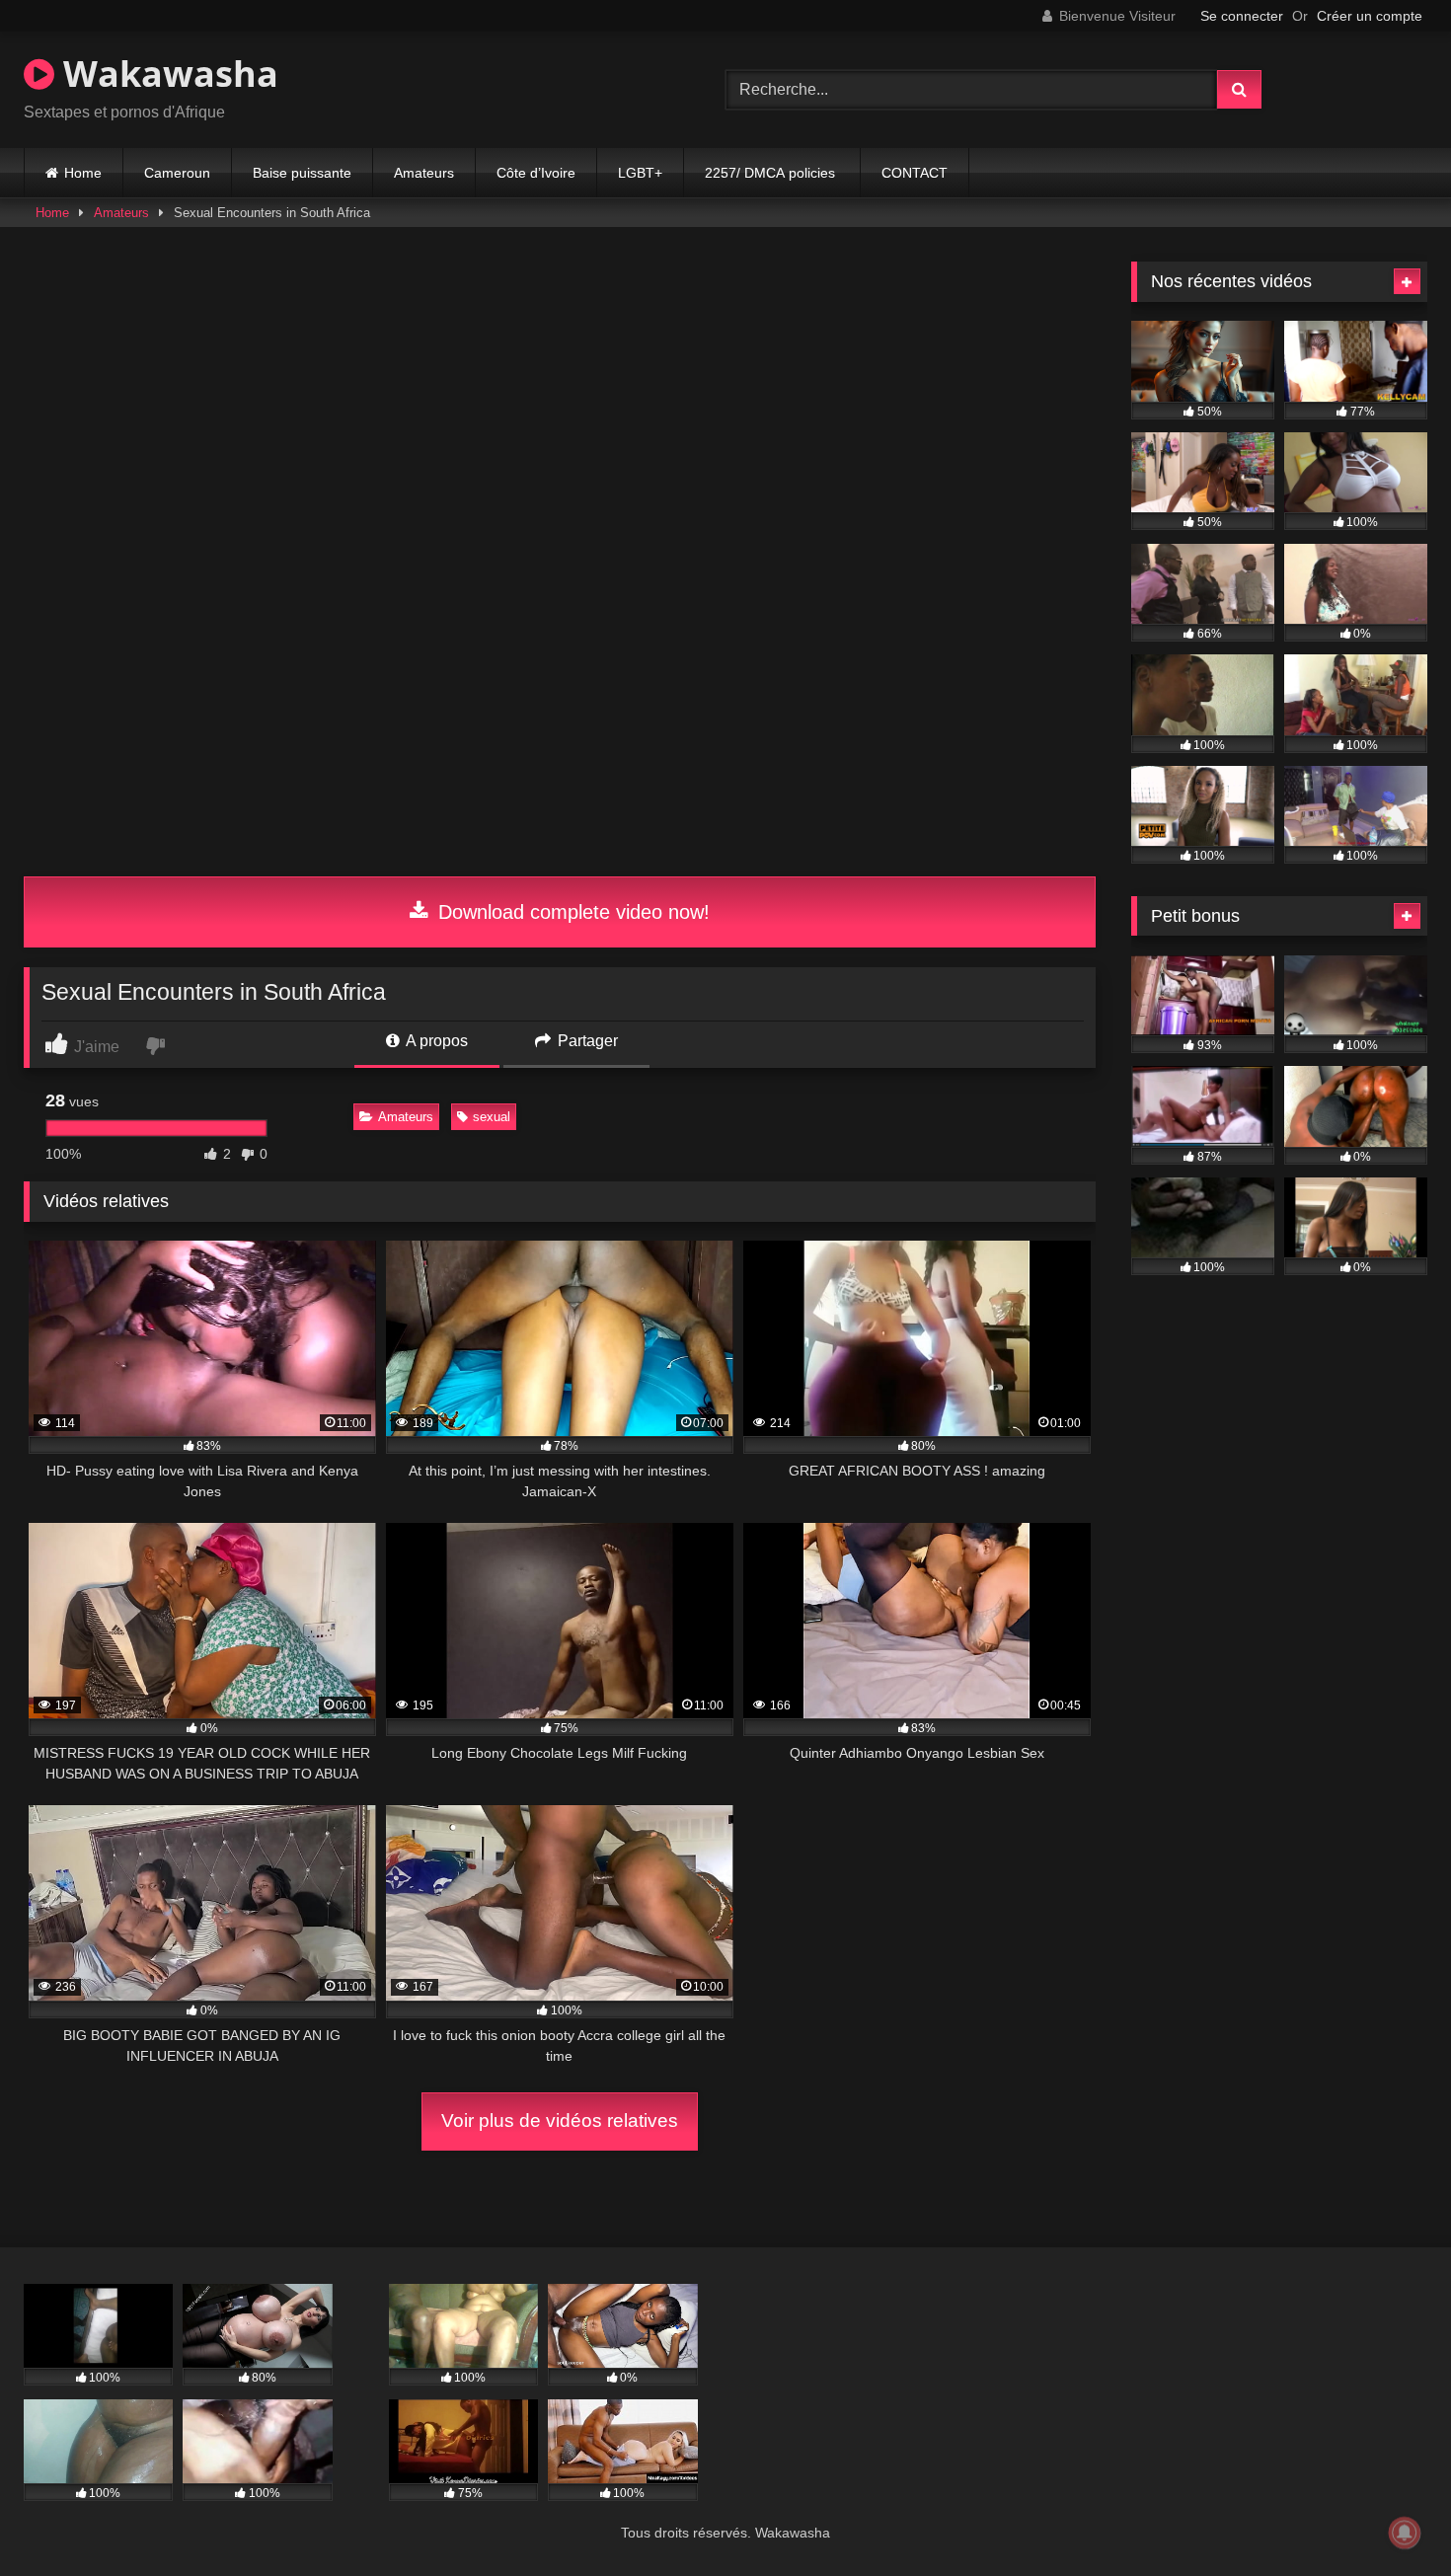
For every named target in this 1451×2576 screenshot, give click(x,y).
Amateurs (424, 173)
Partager (586, 1041)
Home (83, 173)
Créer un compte (1370, 16)
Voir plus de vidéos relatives (560, 2121)
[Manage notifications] (1405, 2533)
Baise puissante (302, 173)
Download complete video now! (571, 912)
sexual (492, 1117)
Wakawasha (166, 74)
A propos (435, 1041)
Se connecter (1242, 16)
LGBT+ (640, 173)
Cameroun (177, 173)
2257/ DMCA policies (772, 173)
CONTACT (915, 173)
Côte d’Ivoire (536, 173)
